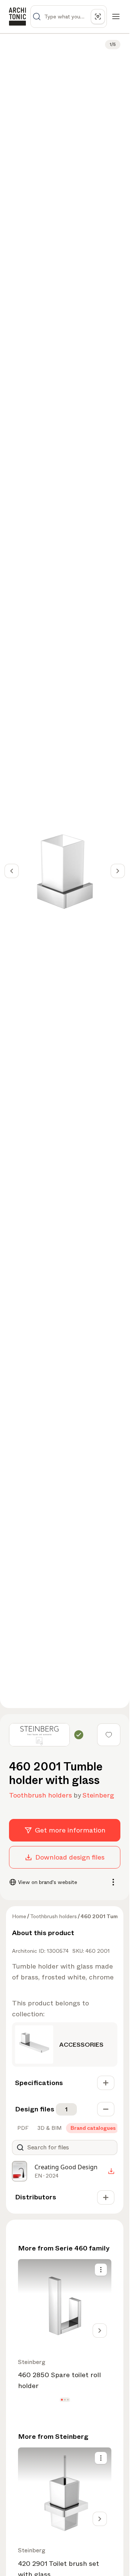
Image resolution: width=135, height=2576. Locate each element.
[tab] (22, 2128)
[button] (62, 2400)
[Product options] (101, 2270)
